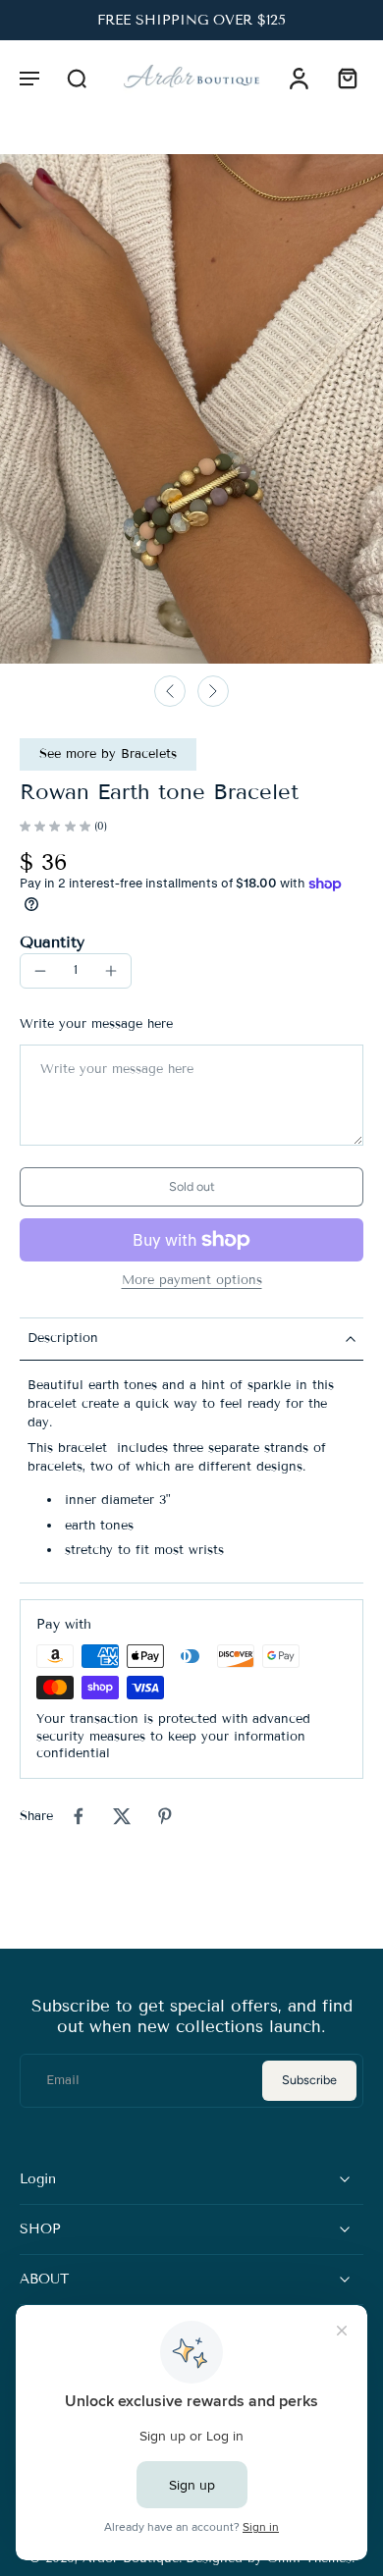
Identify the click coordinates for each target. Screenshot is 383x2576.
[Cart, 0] (342, 78)
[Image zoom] (191, 409)
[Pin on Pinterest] (165, 1816)
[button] (29, 78)
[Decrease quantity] (40, 971)
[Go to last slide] (170, 691)
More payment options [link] (192, 1281)
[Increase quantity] (111, 971)
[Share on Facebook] (79, 1816)
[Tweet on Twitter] (122, 1816)
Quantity (52, 942)
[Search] (77, 78)
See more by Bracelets (108, 754)
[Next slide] (213, 691)
